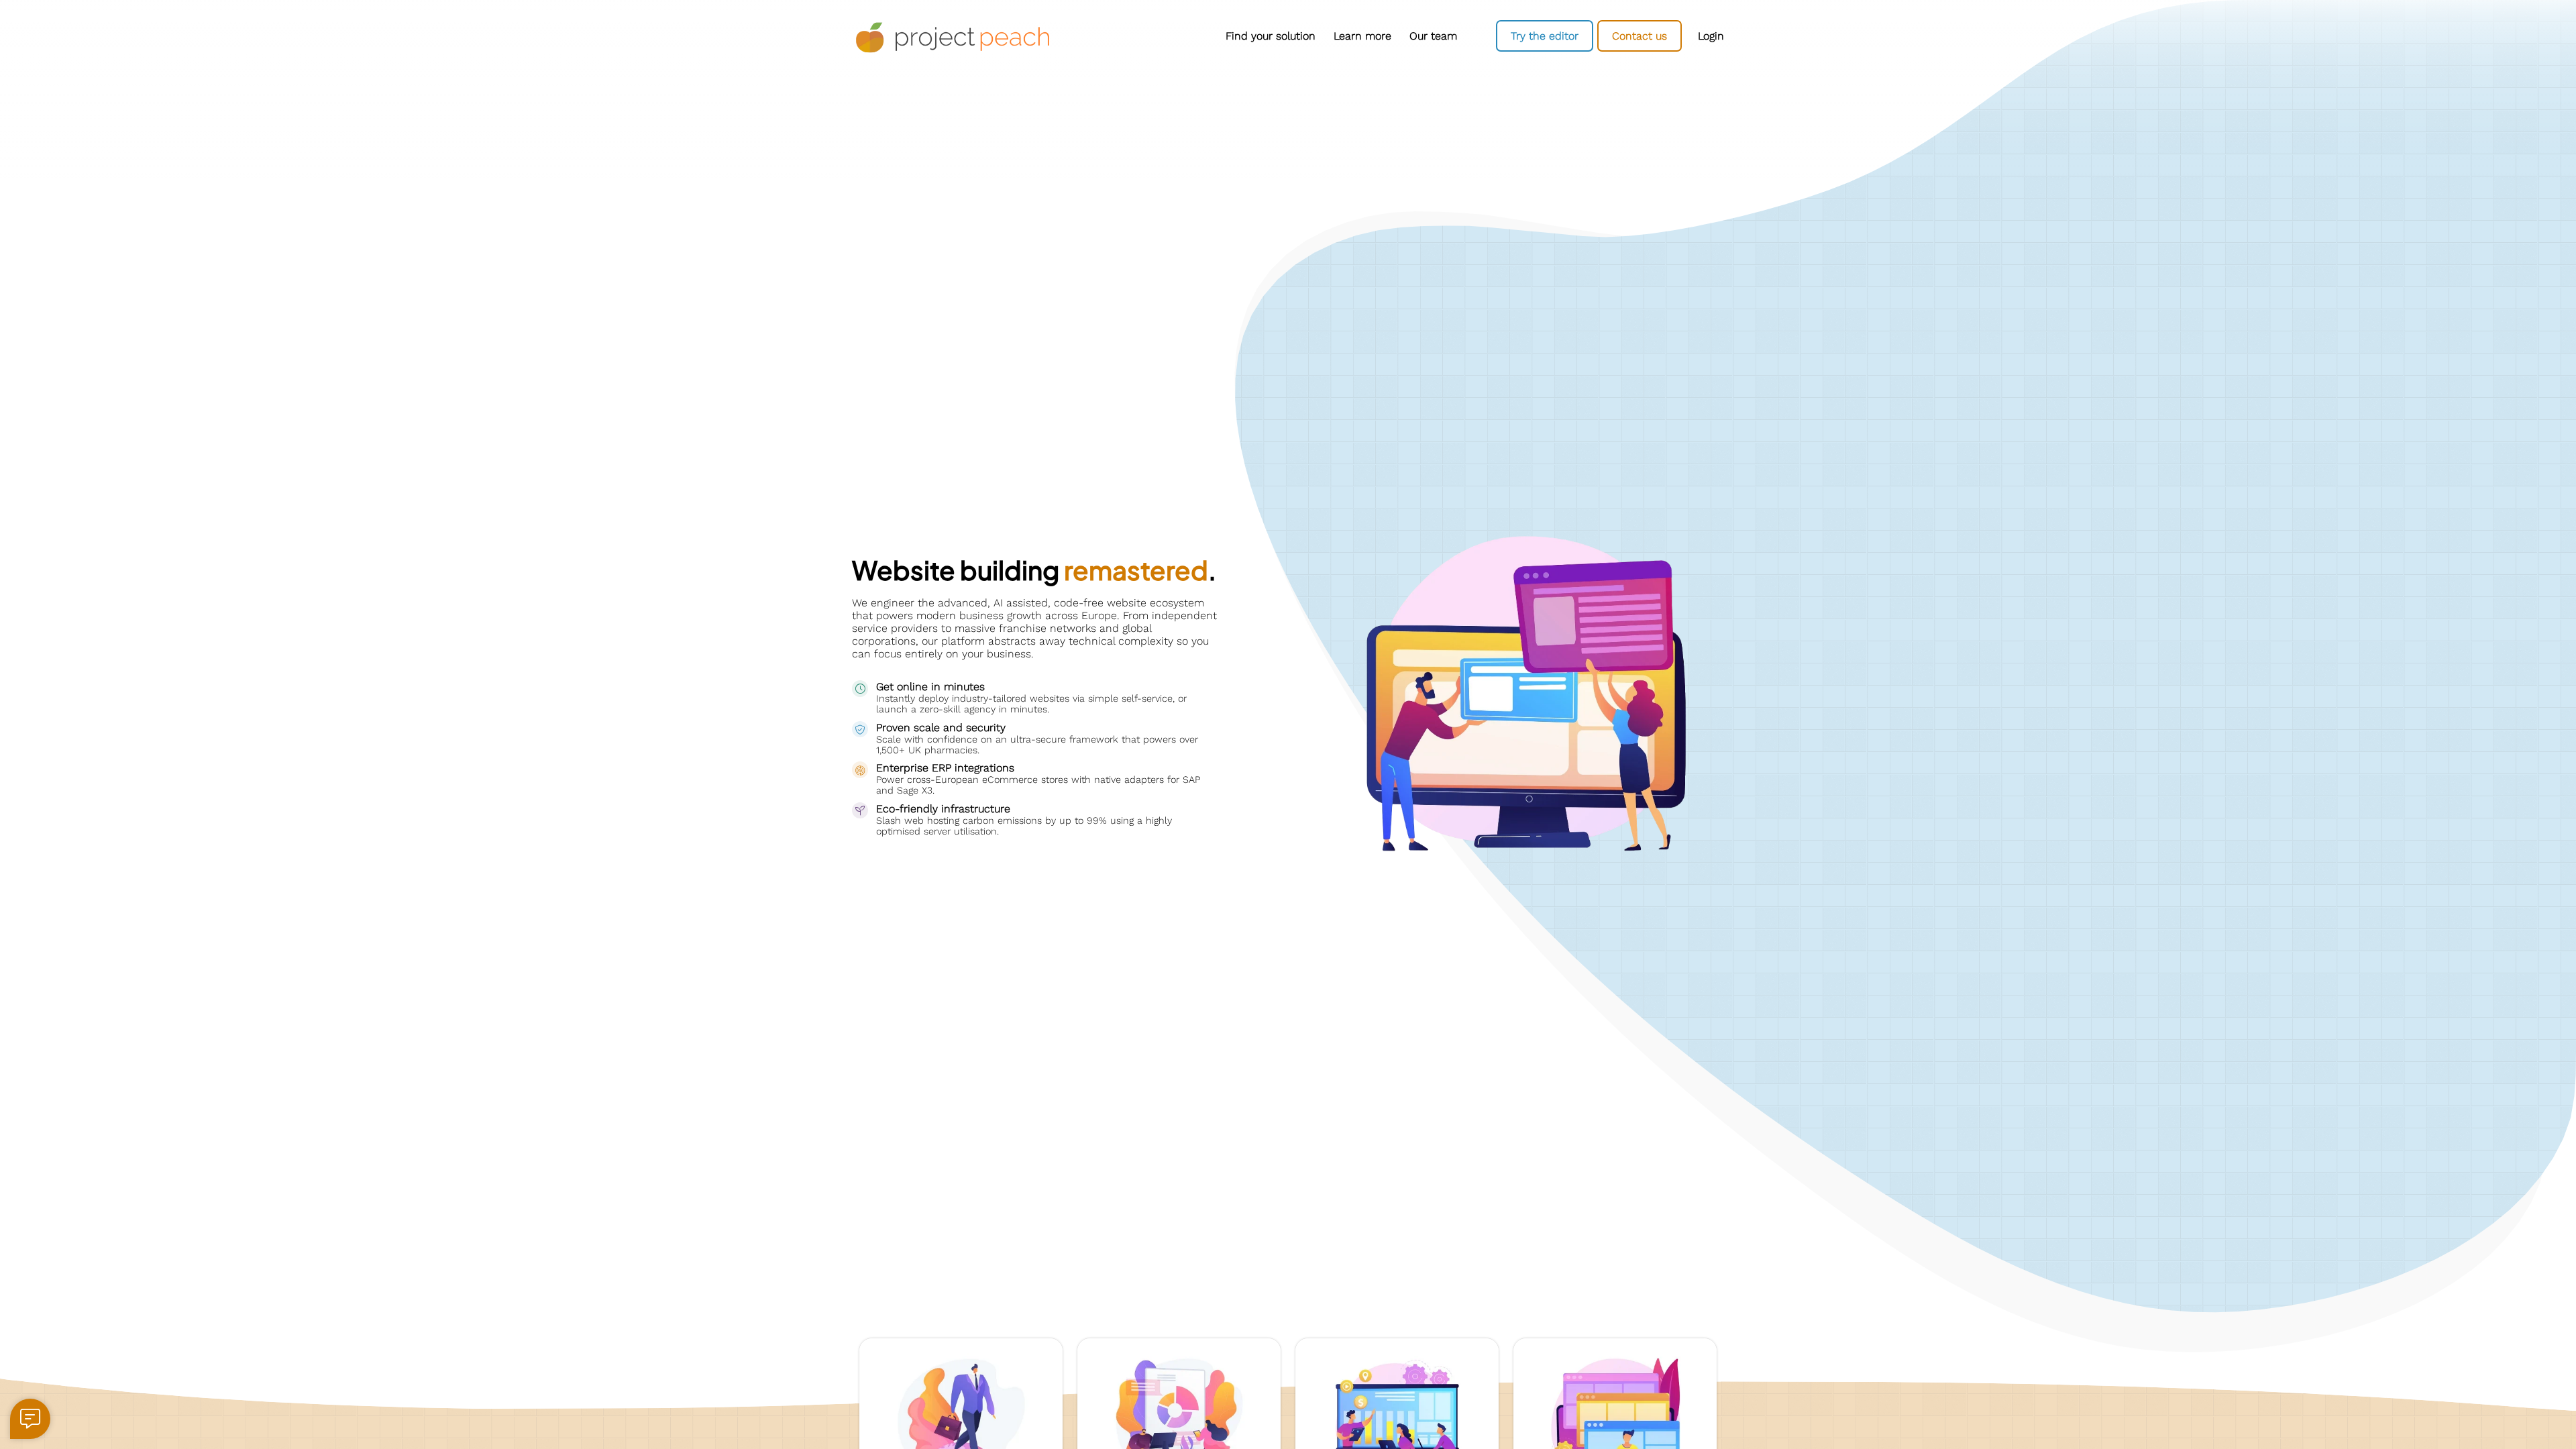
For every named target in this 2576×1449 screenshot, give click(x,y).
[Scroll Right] (1469, 36)
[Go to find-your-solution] (1270, 36)
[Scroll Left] (1080, 36)
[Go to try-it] (1545, 36)
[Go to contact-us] (1640, 36)
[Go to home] (953, 38)
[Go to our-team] (1433, 36)
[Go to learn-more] (1362, 36)
